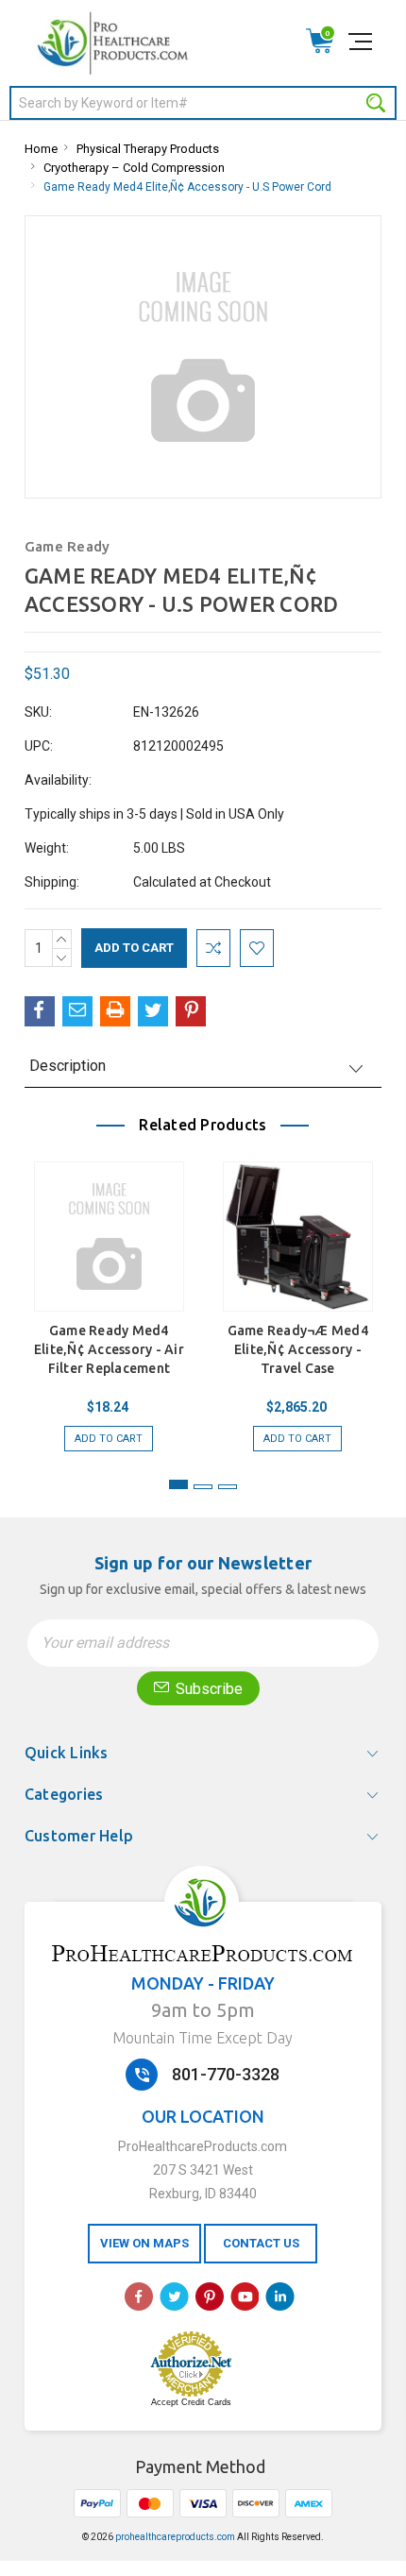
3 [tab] (228, 1487)
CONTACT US (261, 2243)
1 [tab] (178, 1484)
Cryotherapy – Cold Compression (134, 168)
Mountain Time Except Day (203, 2038)
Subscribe (207, 1689)
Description (68, 1066)
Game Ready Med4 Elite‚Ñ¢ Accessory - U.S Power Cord (187, 187)
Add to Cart (109, 1439)
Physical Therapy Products (148, 149)
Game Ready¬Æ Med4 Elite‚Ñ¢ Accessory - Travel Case (298, 1349)
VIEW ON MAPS (144, 2243)
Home (41, 149)
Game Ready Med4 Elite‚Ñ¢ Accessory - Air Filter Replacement (109, 1349)
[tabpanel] (109, 1302)
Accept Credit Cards (191, 2402)
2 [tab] (203, 1487)
